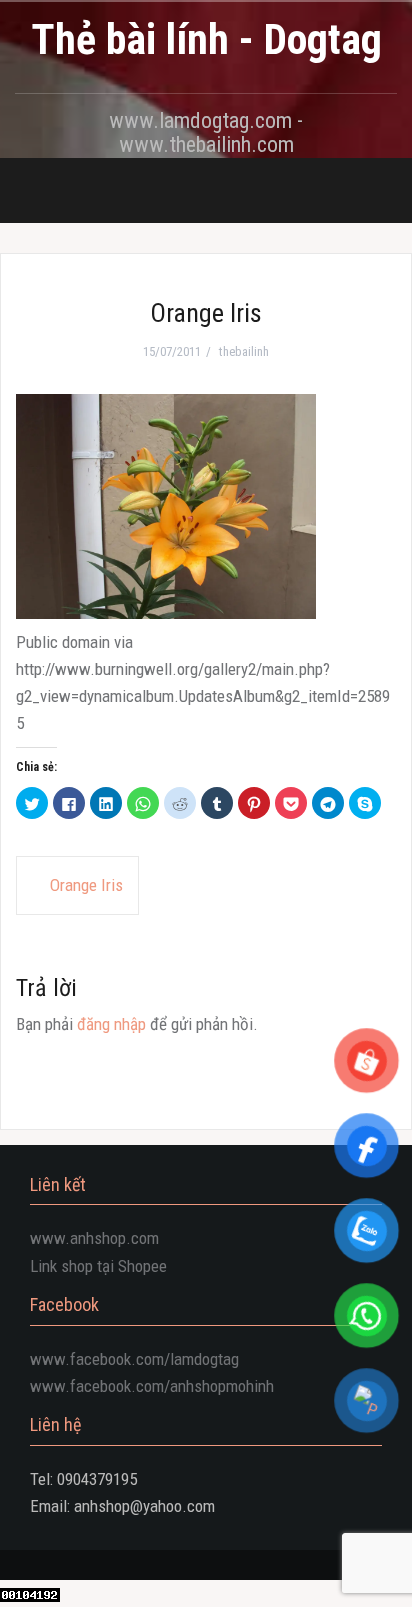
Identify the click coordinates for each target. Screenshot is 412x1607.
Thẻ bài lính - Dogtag (206, 39)
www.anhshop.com (94, 1238)
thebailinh (244, 351)
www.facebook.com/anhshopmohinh (152, 1386)
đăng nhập (111, 1024)
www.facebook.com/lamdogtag (134, 1359)
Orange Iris (86, 885)
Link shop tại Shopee (98, 1266)
